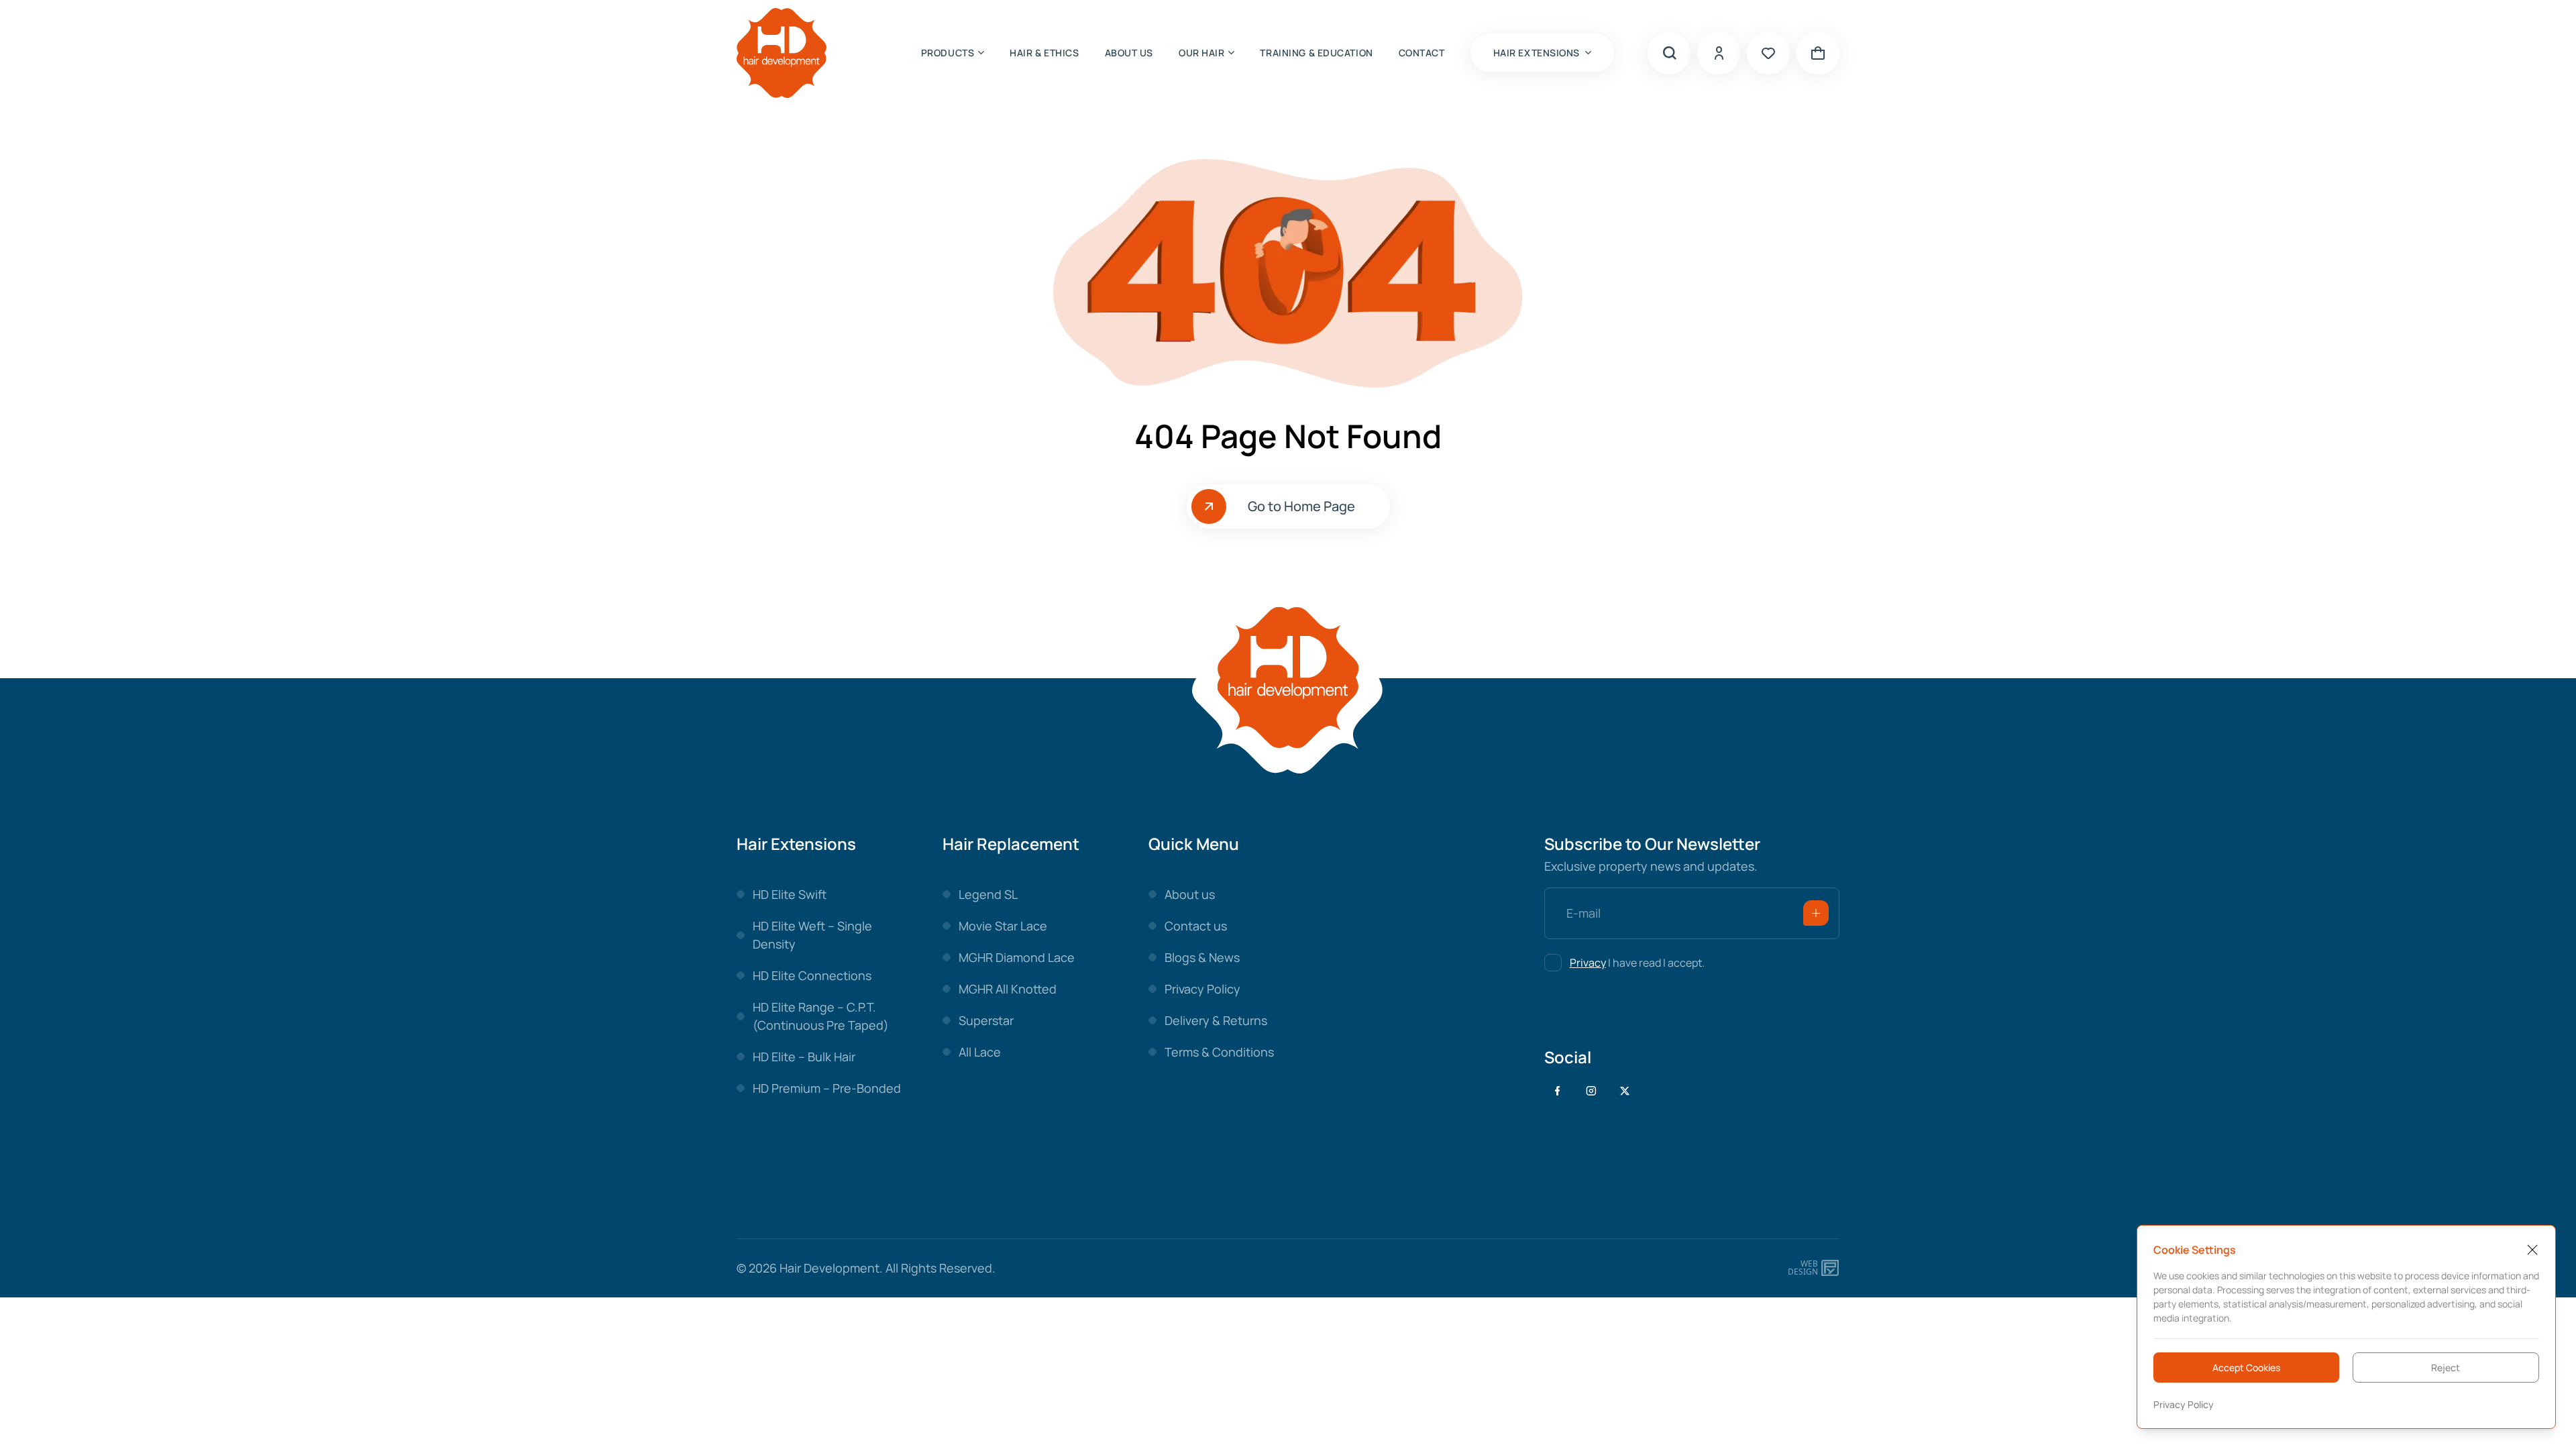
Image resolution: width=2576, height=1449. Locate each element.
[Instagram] (1591, 1091)
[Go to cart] (1818, 53)
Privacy (1588, 963)
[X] (1625, 1091)
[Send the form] (1816, 913)
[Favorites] (1768, 53)
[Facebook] (1558, 1091)
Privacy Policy (2184, 1404)
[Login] (1719, 53)
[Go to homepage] (782, 53)
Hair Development (829, 1268)
